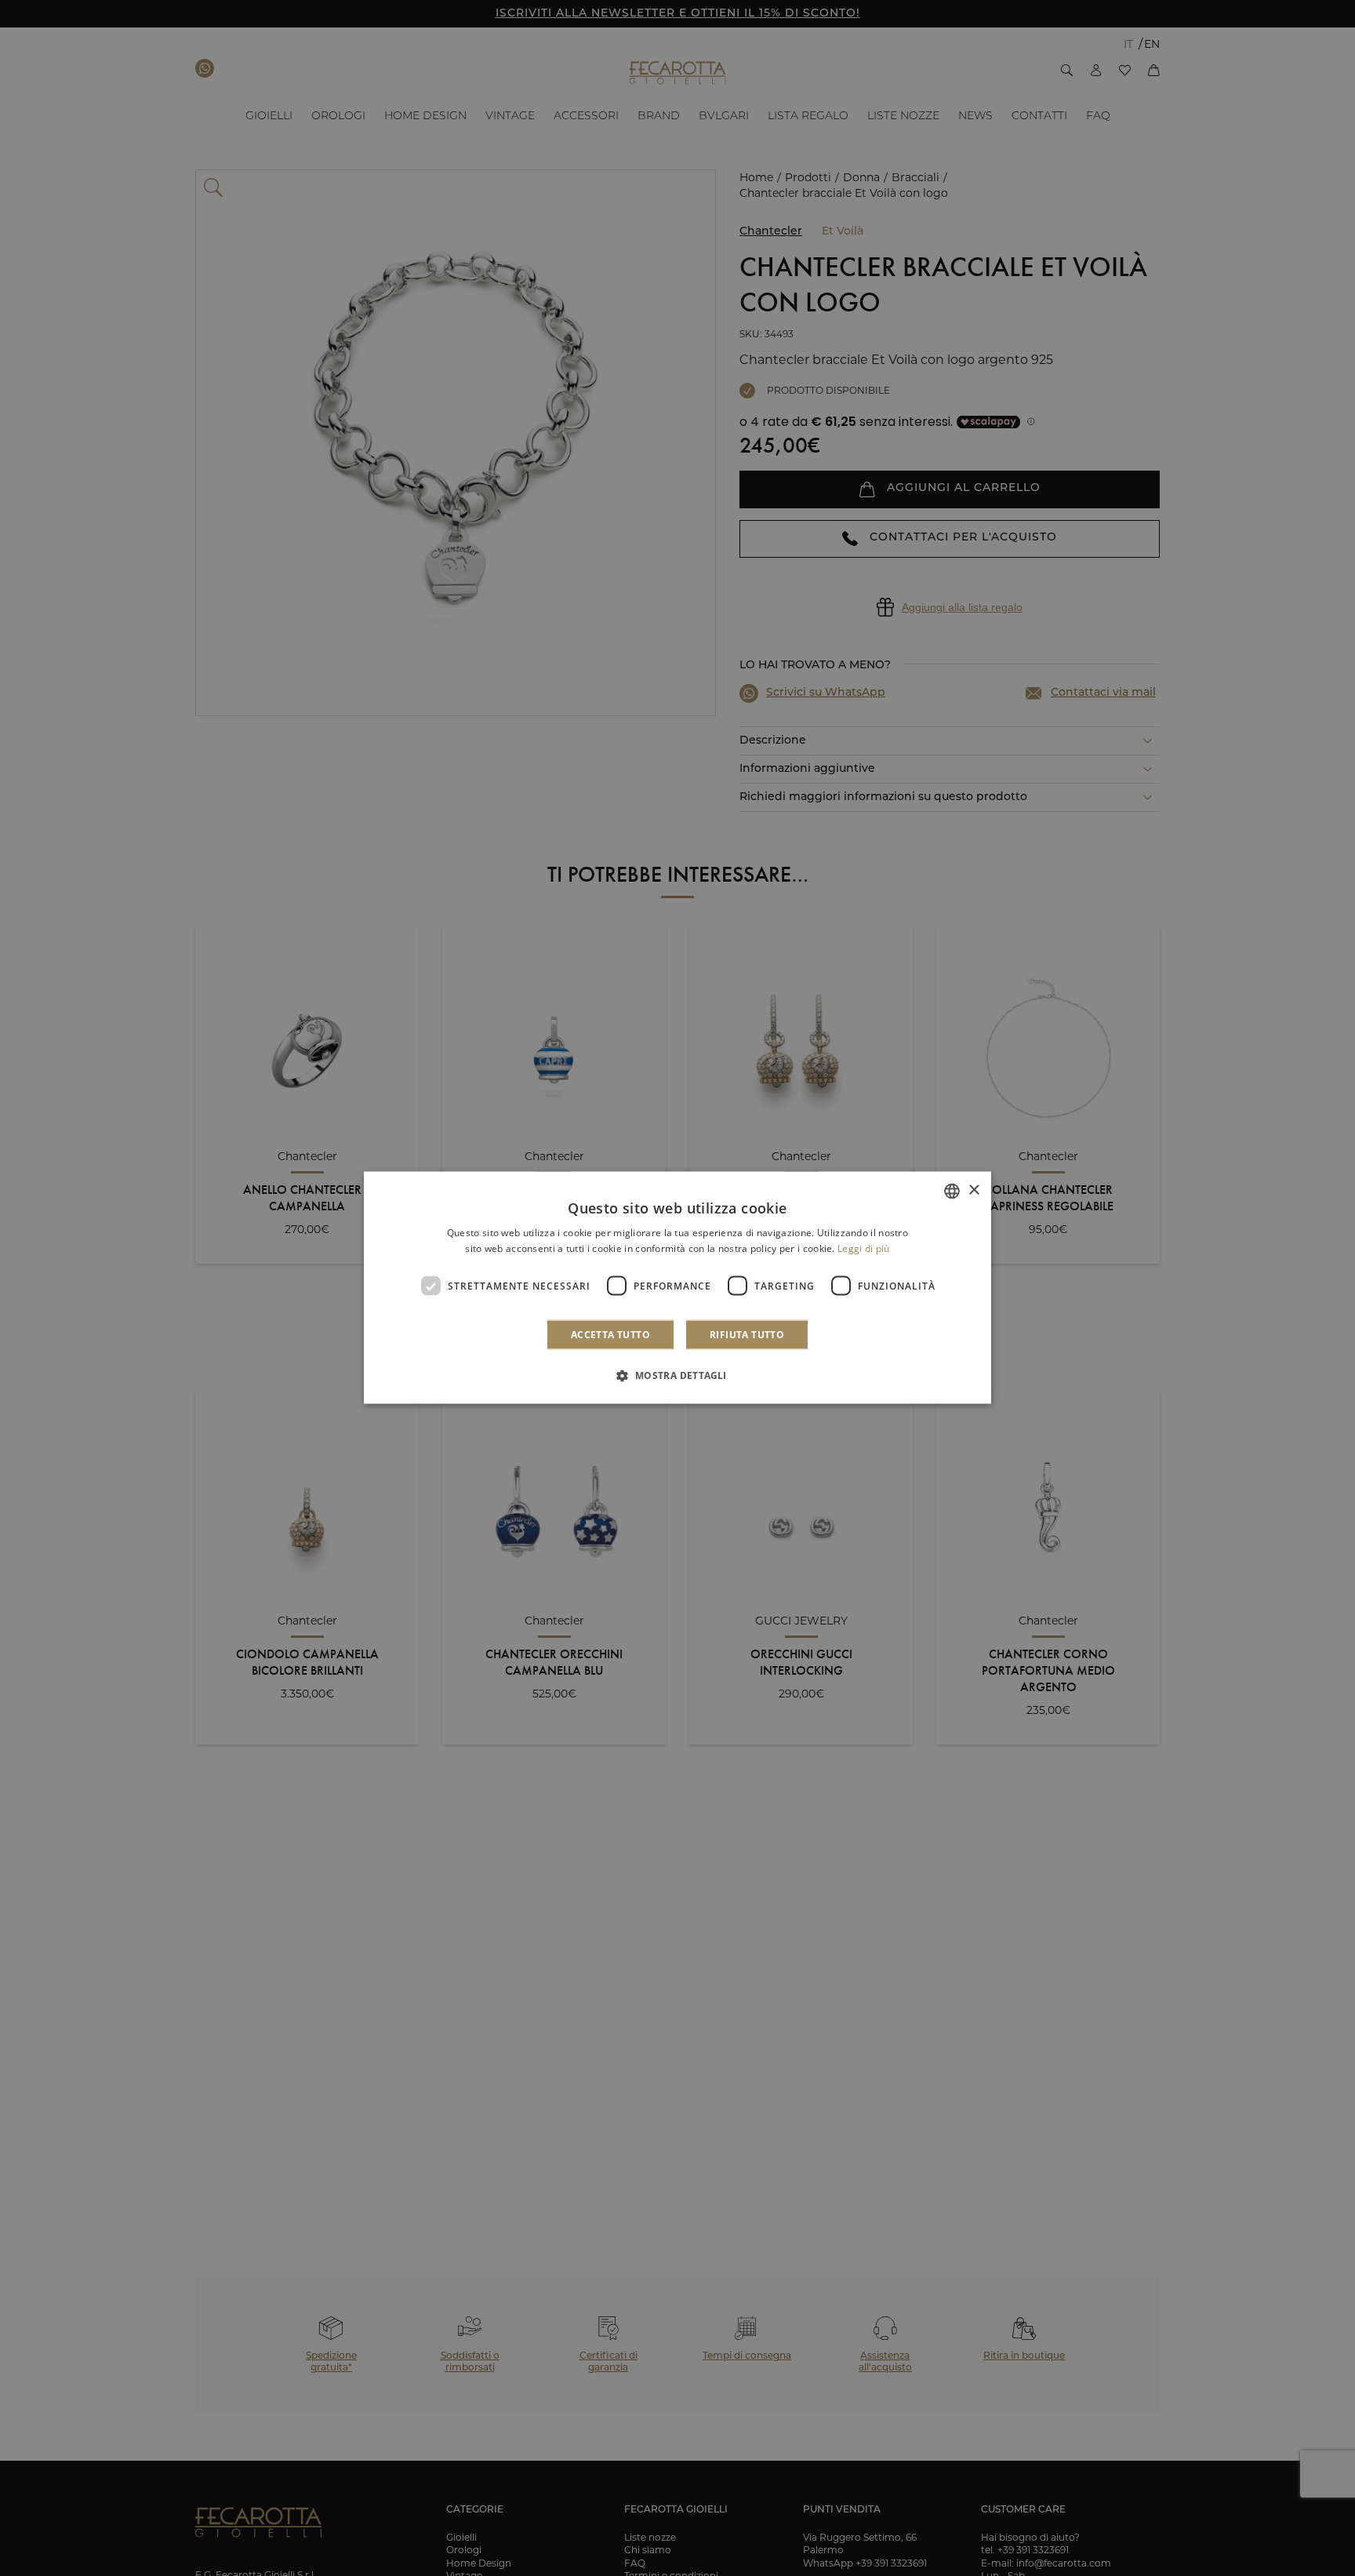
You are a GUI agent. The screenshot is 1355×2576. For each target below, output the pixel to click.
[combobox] (952, 1192)
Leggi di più (864, 1248)
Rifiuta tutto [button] (747, 1335)
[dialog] (677, 1288)
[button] (677, 1375)
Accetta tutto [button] (610, 1335)
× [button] (974, 1190)
